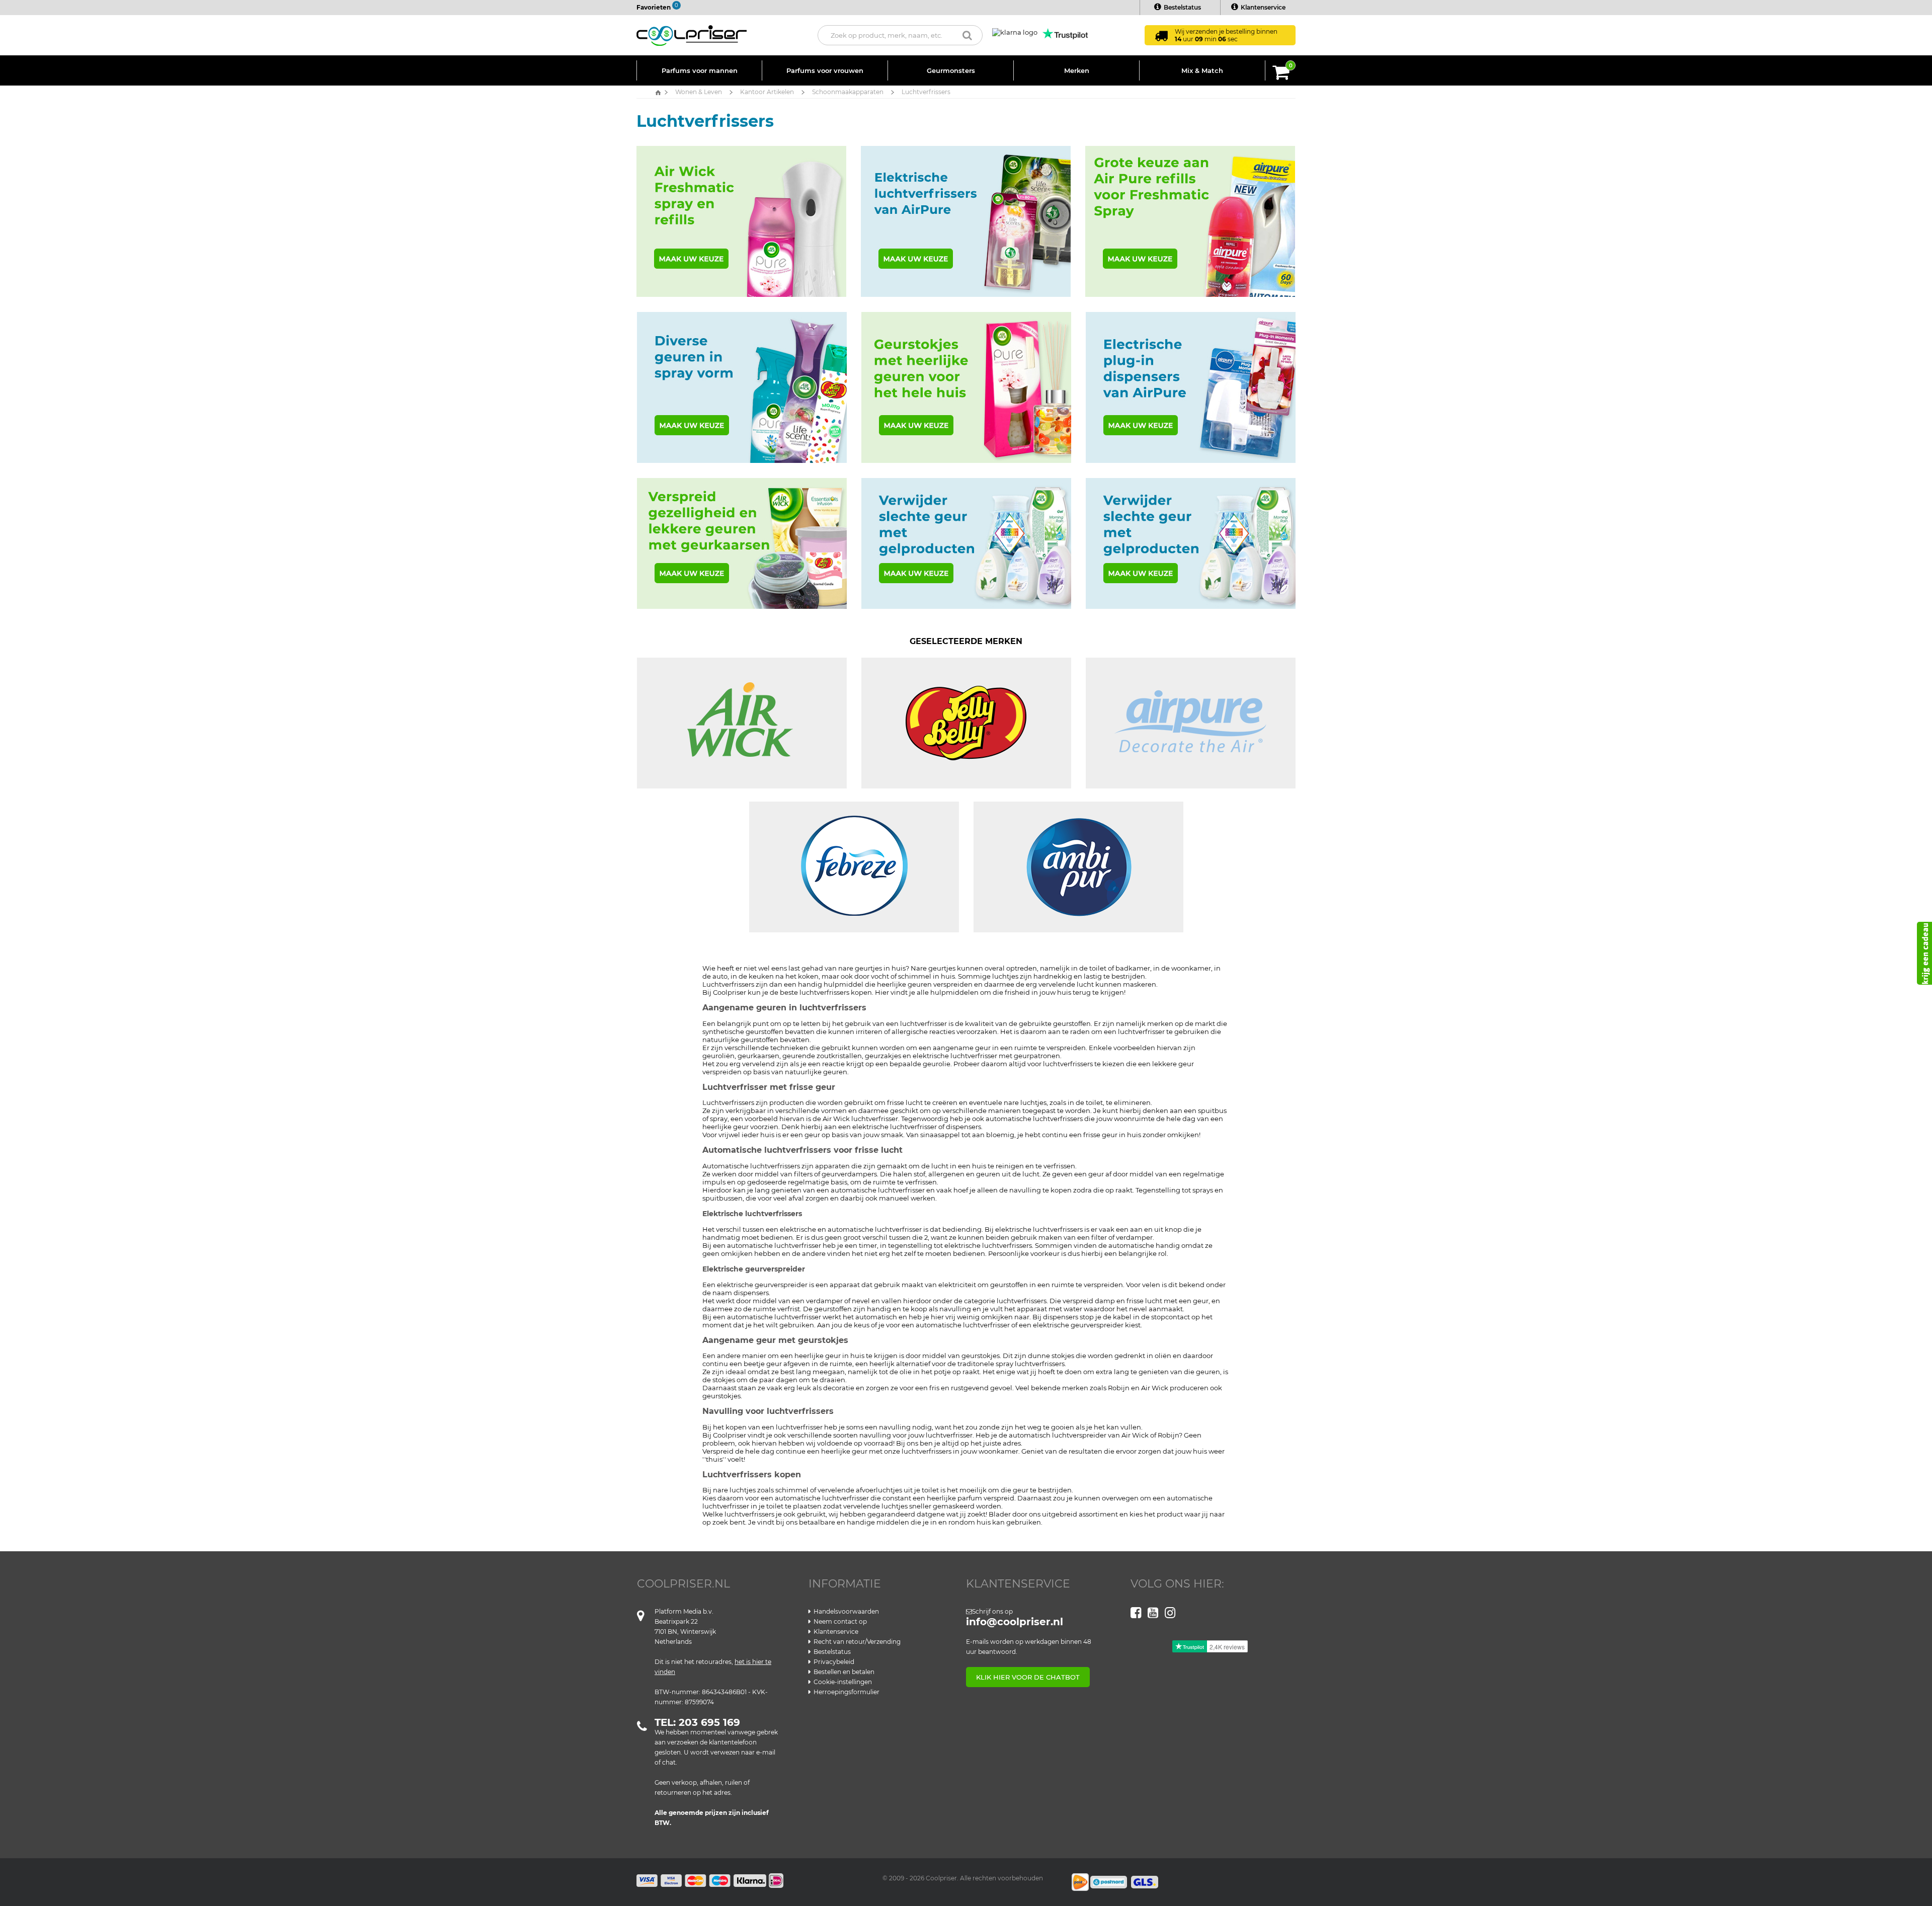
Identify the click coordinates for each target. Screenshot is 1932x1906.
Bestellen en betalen (844, 1672)
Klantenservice (1263, 7)
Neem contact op (840, 1621)
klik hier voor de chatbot (1028, 1677)
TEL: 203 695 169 (697, 1722)
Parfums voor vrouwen (825, 70)
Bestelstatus (1182, 7)
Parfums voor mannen (700, 70)
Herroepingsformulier (847, 1692)
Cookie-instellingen (843, 1682)
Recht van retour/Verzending (857, 1642)
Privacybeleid (834, 1662)
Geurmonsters (951, 70)
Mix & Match (1202, 70)
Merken (1077, 70)
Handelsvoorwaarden (846, 1611)
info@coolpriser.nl (1015, 1622)
